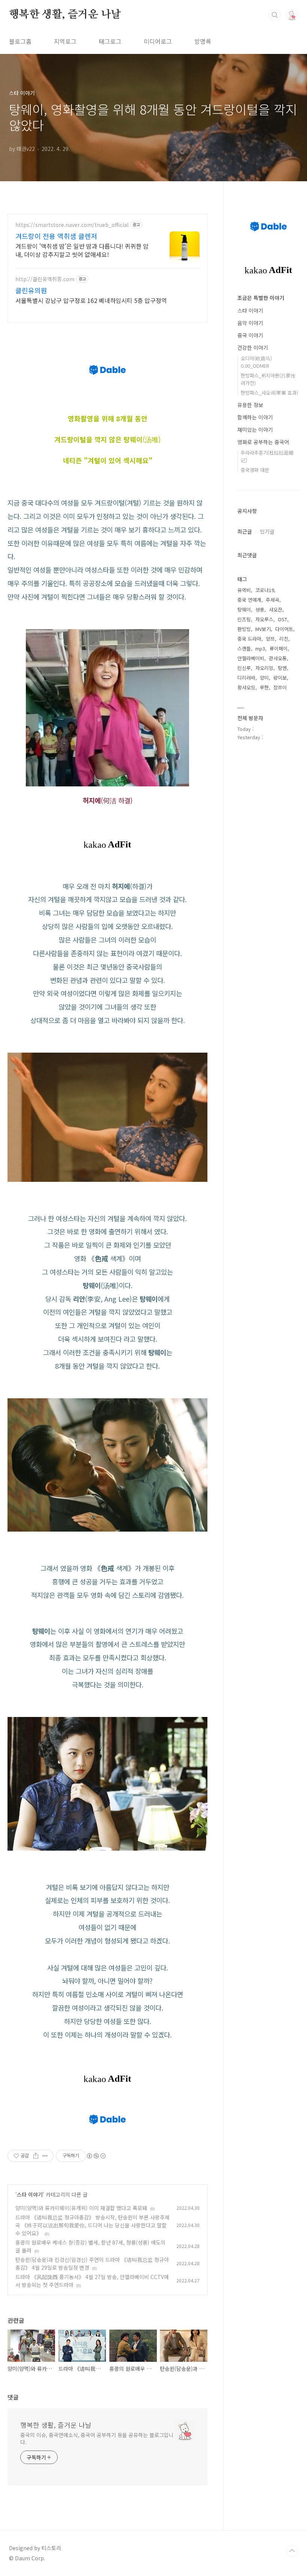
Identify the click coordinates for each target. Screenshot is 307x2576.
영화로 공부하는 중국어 (263, 442)
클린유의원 (31, 290)
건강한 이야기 (253, 348)
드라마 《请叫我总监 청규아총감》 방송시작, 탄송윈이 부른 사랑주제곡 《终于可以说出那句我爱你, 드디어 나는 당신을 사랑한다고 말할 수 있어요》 (92, 2225)
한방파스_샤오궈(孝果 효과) (269, 393)
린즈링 (244, 619)
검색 (275, 15)
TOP (292, 2551)
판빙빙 (244, 629)
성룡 (260, 609)
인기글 (267, 531)
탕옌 (282, 668)
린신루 (244, 668)
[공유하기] (36, 2156)
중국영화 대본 (255, 470)
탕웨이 (244, 609)
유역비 (244, 590)
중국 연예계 (249, 600)
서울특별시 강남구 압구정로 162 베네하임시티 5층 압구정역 (91, 300)
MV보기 (263, 629)
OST (282, 619)
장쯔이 (280, 687)
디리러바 (246, 678)
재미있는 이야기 (255, 430)
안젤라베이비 (251, 658)
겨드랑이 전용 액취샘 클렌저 (56, 236)
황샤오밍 (246, 687)
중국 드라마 (249, 639)
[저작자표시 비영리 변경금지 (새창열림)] (96, 2156)
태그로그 (110, 41)
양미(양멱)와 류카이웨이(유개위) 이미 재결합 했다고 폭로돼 (81, 2208)
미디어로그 (158, 41)
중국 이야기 (250, 335)
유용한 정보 (250, 405)
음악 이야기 (250, 323)
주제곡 (273, 600)
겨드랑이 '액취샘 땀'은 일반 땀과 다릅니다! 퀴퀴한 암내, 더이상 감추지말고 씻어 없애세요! (82, 250)
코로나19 (265, 590)
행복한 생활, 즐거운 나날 (65, 15)
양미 (264, 678)
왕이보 (280, 678)
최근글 (245, 531)
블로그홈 (20, 41)
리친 (284, 639)
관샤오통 (278, 658)
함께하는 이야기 (255, 417)
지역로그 (65, 41)
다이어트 (284, 629)
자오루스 (264, 619)
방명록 (203, 41)
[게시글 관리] (45, 2156)
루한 (264, 687)
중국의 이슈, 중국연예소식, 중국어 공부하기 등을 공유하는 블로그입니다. (97, 2438)
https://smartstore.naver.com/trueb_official (72, 225)
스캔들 (244, 648)
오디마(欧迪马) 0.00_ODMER (256, 362)
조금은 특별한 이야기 (261, 298)
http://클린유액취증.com (45, 279)
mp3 (260, 648)
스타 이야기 (30, 2194)
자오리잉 (264, 668)
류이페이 (279, 648)
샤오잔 (276, 609)
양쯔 (270, 639)
